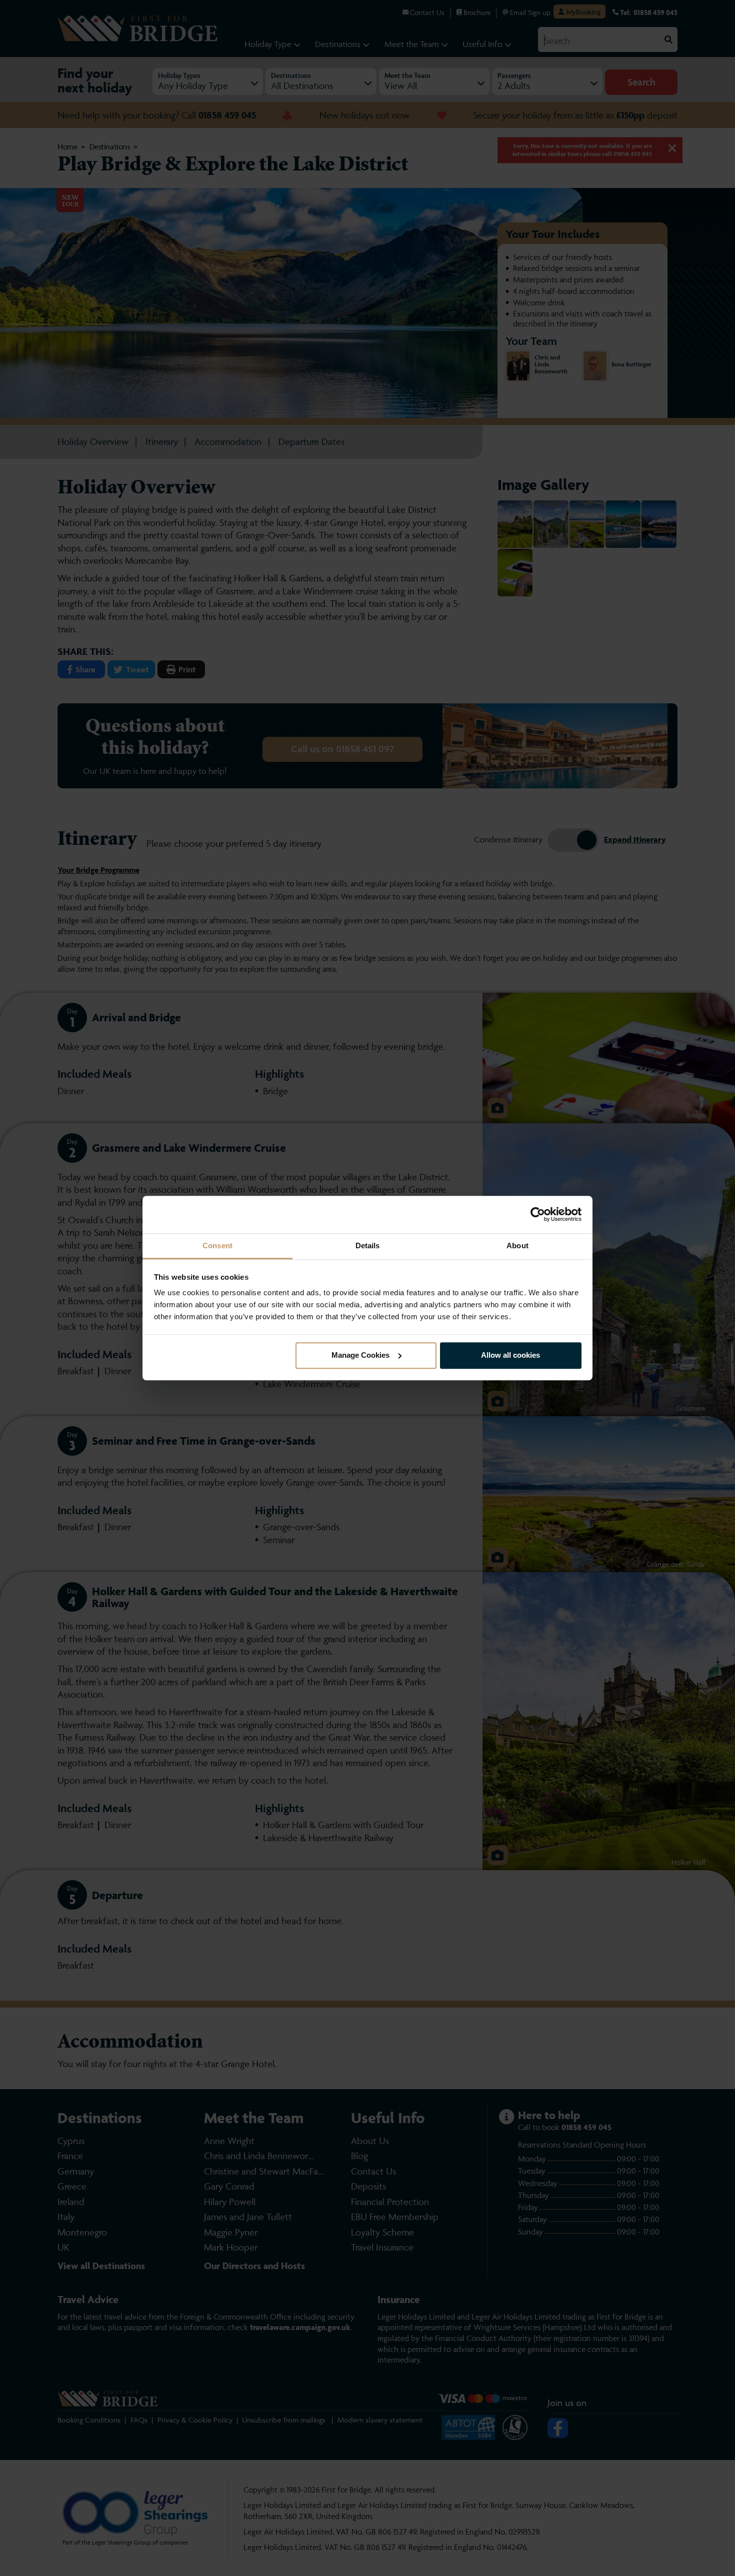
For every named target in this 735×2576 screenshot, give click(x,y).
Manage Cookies (360, 1355)
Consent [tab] (217, 1246)
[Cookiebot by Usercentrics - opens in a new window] (538, 1214)
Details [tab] (368, 1246)
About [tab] (517, 1246)
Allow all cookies (510, 1355)
